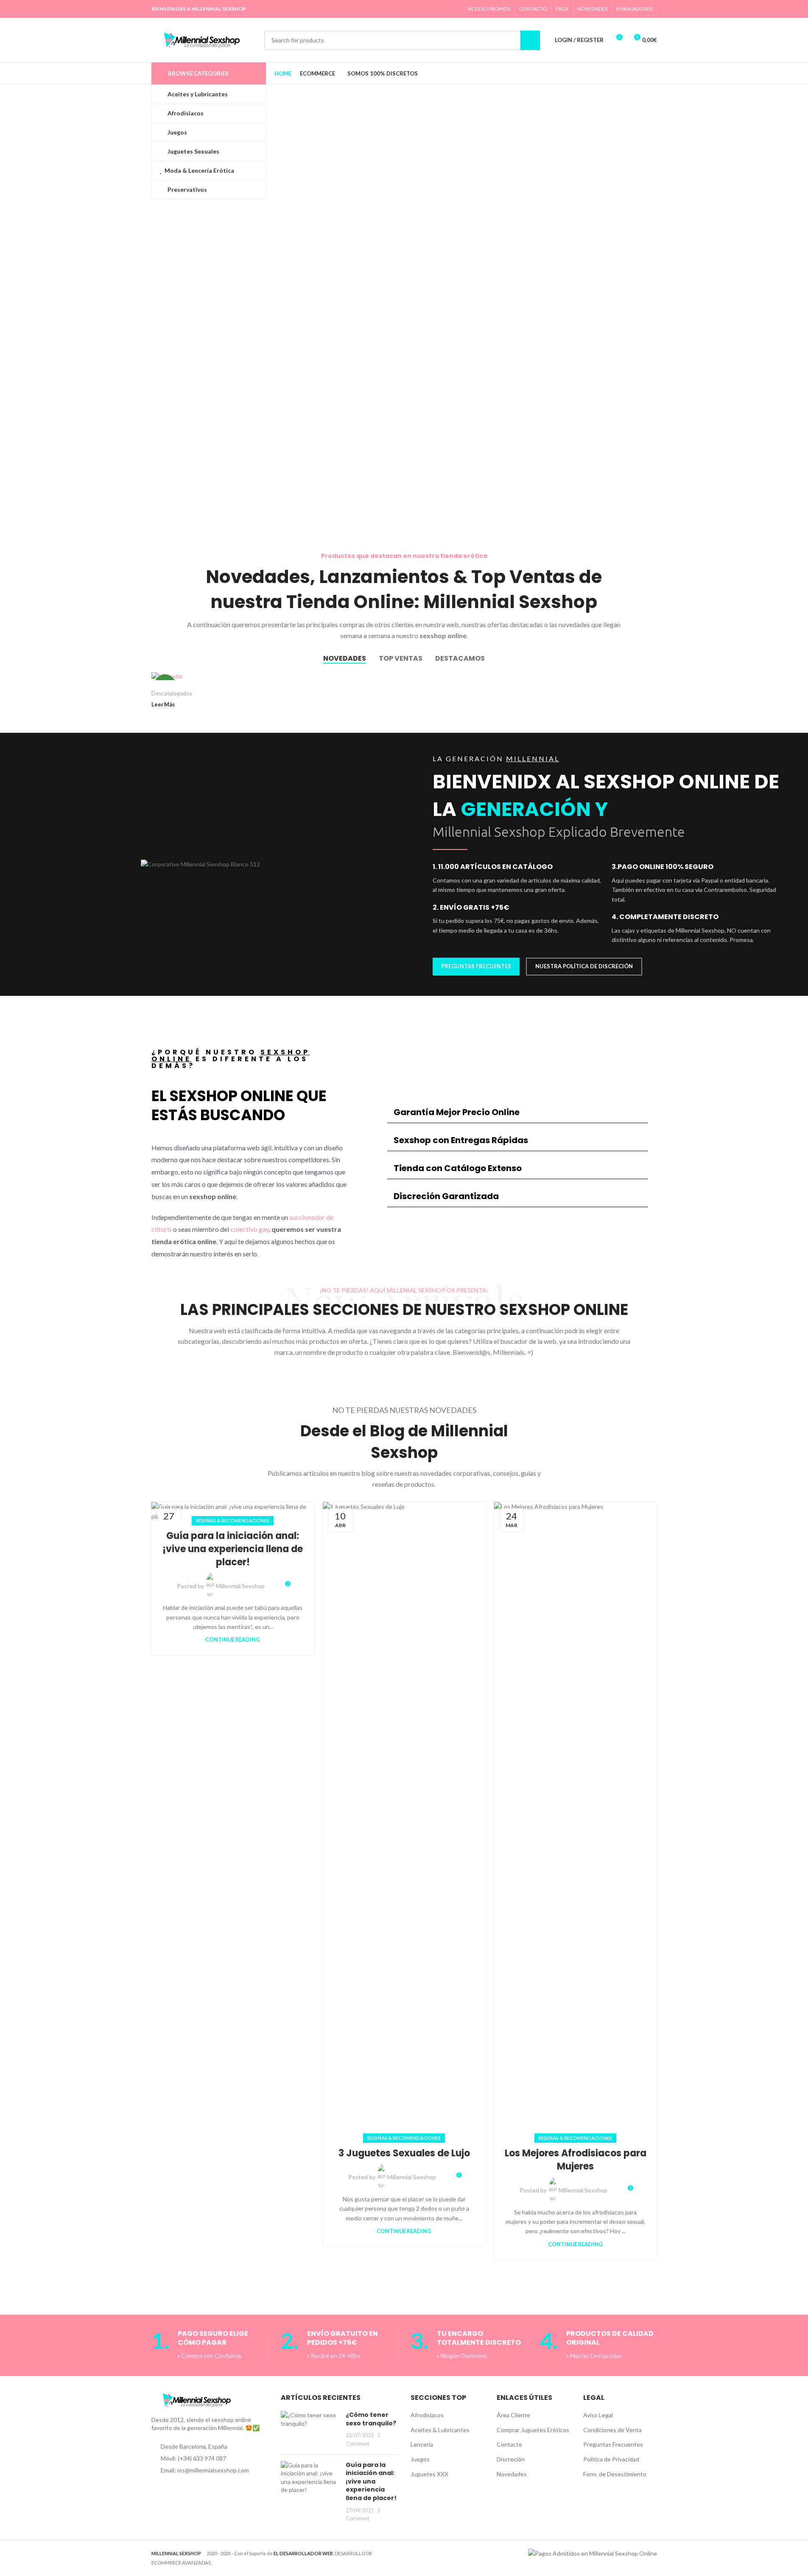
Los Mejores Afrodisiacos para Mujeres (576, 2160)
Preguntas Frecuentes (613, 2444)
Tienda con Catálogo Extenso (458, 1168)
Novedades (512, 2474)
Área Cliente (513, 2415)
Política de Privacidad (611, 2459)
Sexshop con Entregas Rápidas (461, 1140)
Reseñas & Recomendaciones (233, 1521)
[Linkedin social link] (424, 9)
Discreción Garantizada (446, 1196)
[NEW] (211, 676)
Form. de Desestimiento (615, 2474)
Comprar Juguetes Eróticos (533, 2430)
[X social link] (403, 9)
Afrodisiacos (427, 2415)
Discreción (511, 2459)
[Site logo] (204, 39)
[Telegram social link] (446, 9)
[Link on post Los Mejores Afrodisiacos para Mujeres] (576, 1820)
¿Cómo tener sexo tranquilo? (371, 2419)
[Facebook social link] (392, 9)
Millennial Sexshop (240, 1586)
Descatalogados (172, 693)
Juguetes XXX (429, 2474)
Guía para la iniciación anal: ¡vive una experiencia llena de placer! (233, 1549)
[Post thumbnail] (310, 2429)
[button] (518, 1112)
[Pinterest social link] (413, 9)
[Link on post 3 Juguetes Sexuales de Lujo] (404, 1820)
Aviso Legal (598, 2415)
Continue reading (233, 1640)
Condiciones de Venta (612, 2430)
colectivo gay (250, 1229)
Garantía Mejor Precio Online (457, 1112)
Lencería (422, 2444)
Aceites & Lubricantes (440, 2430)
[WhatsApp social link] (435, 9)
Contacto (509, 2444)
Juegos (420, 2459)
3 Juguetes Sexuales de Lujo (404, 2153)
